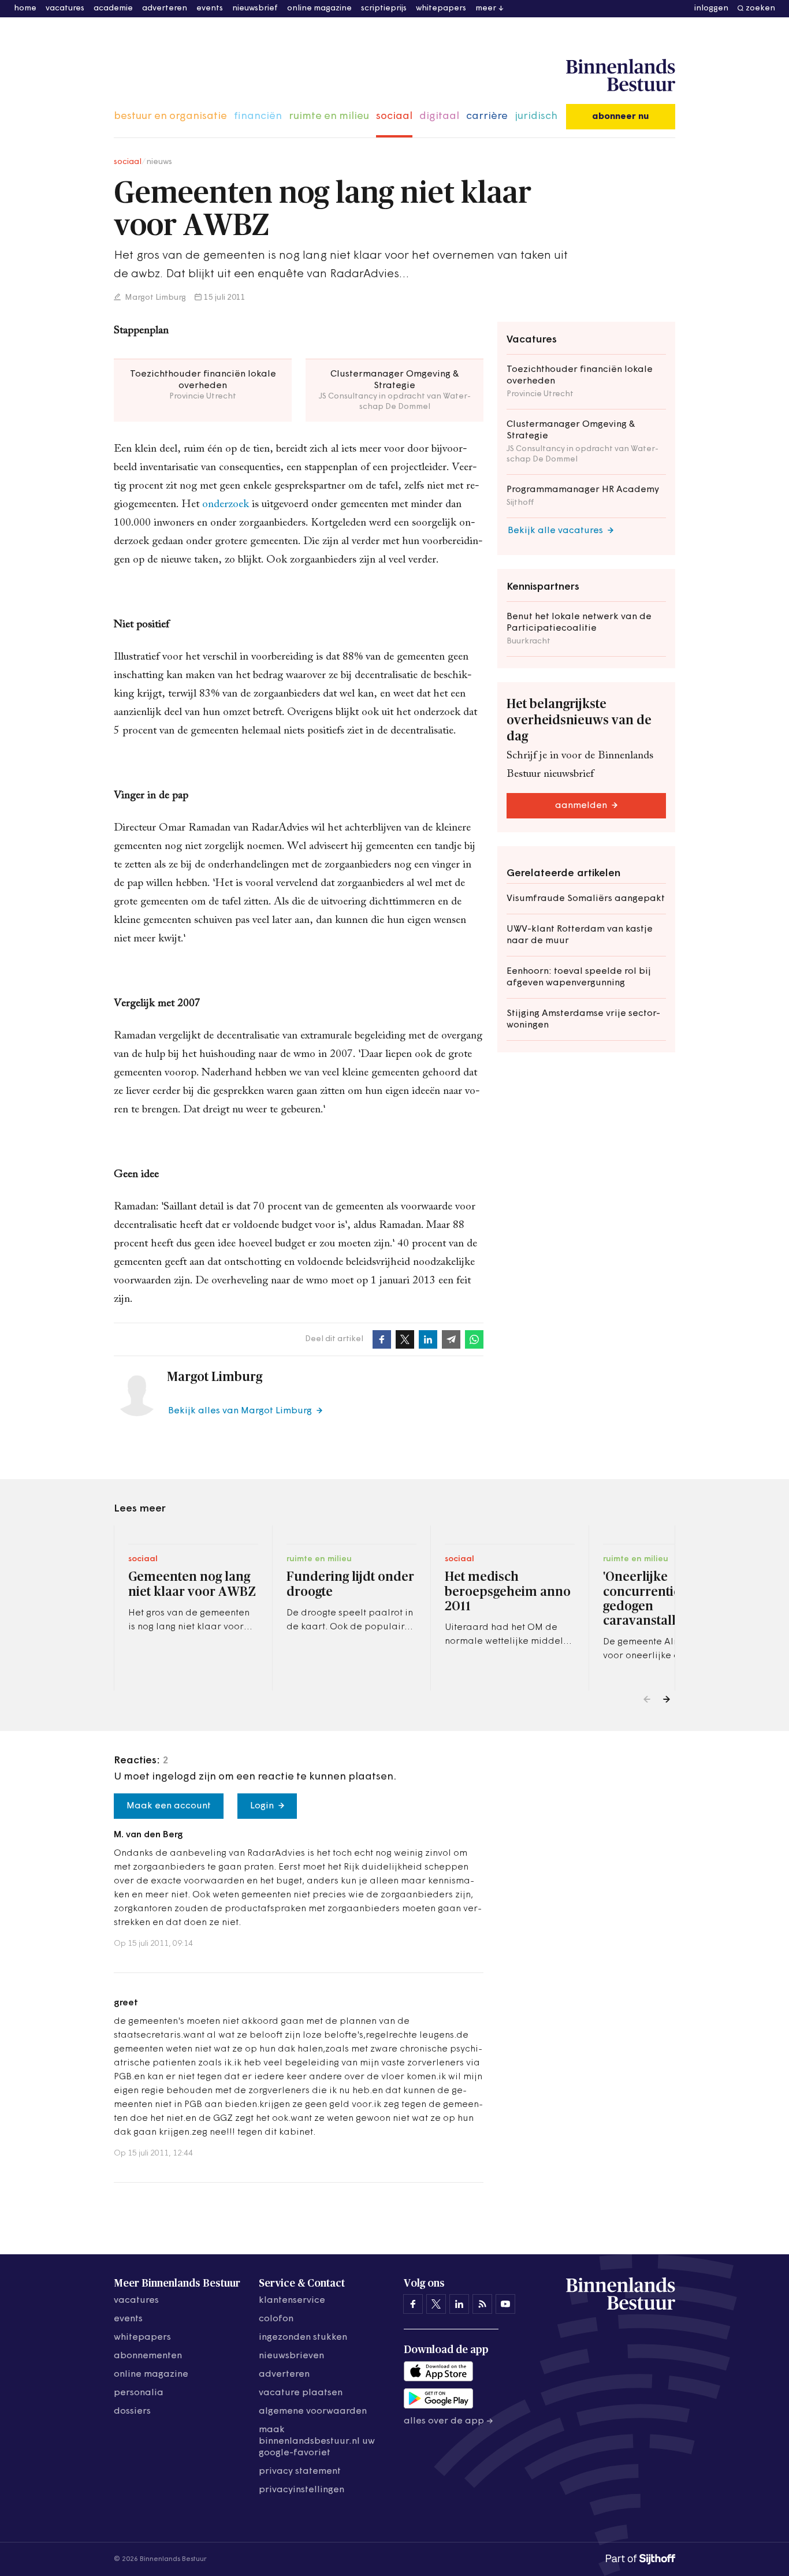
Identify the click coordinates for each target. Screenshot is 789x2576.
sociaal (394, 117)
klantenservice (292, 2300)
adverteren (165, 8)
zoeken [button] (760, 8)
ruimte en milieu (329, 117)
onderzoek (227, 505)
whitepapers (441, 8)
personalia (139, 2393)
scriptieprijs (384, 8)
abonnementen (148, 2356)
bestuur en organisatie (170, 117)
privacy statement (300, 2471)
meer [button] (486, 8)
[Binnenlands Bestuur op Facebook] (413, 2304)
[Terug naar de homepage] (621, 76)
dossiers (132, 2411)
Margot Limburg (155, 298)
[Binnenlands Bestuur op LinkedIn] (459, 2304)
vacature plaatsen (301, 2393)
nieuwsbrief (255, 8)
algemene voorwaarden (313, 2411)
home (25, 8)
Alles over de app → (449, 2421)
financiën (258, 117)
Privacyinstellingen (302, 2490)
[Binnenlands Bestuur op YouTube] (505, 2304)
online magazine (319, 8)
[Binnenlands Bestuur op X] (436, 2304)
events (210, 8)
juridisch (536, 117)
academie (113, 8)
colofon (276, 2319)
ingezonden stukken (303, 2337)
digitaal (439, 117)
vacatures (65, 8)
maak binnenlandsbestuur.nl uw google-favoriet (317, 2441)
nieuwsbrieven (291, 2356)
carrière (487, 117)
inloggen (711, 8)
